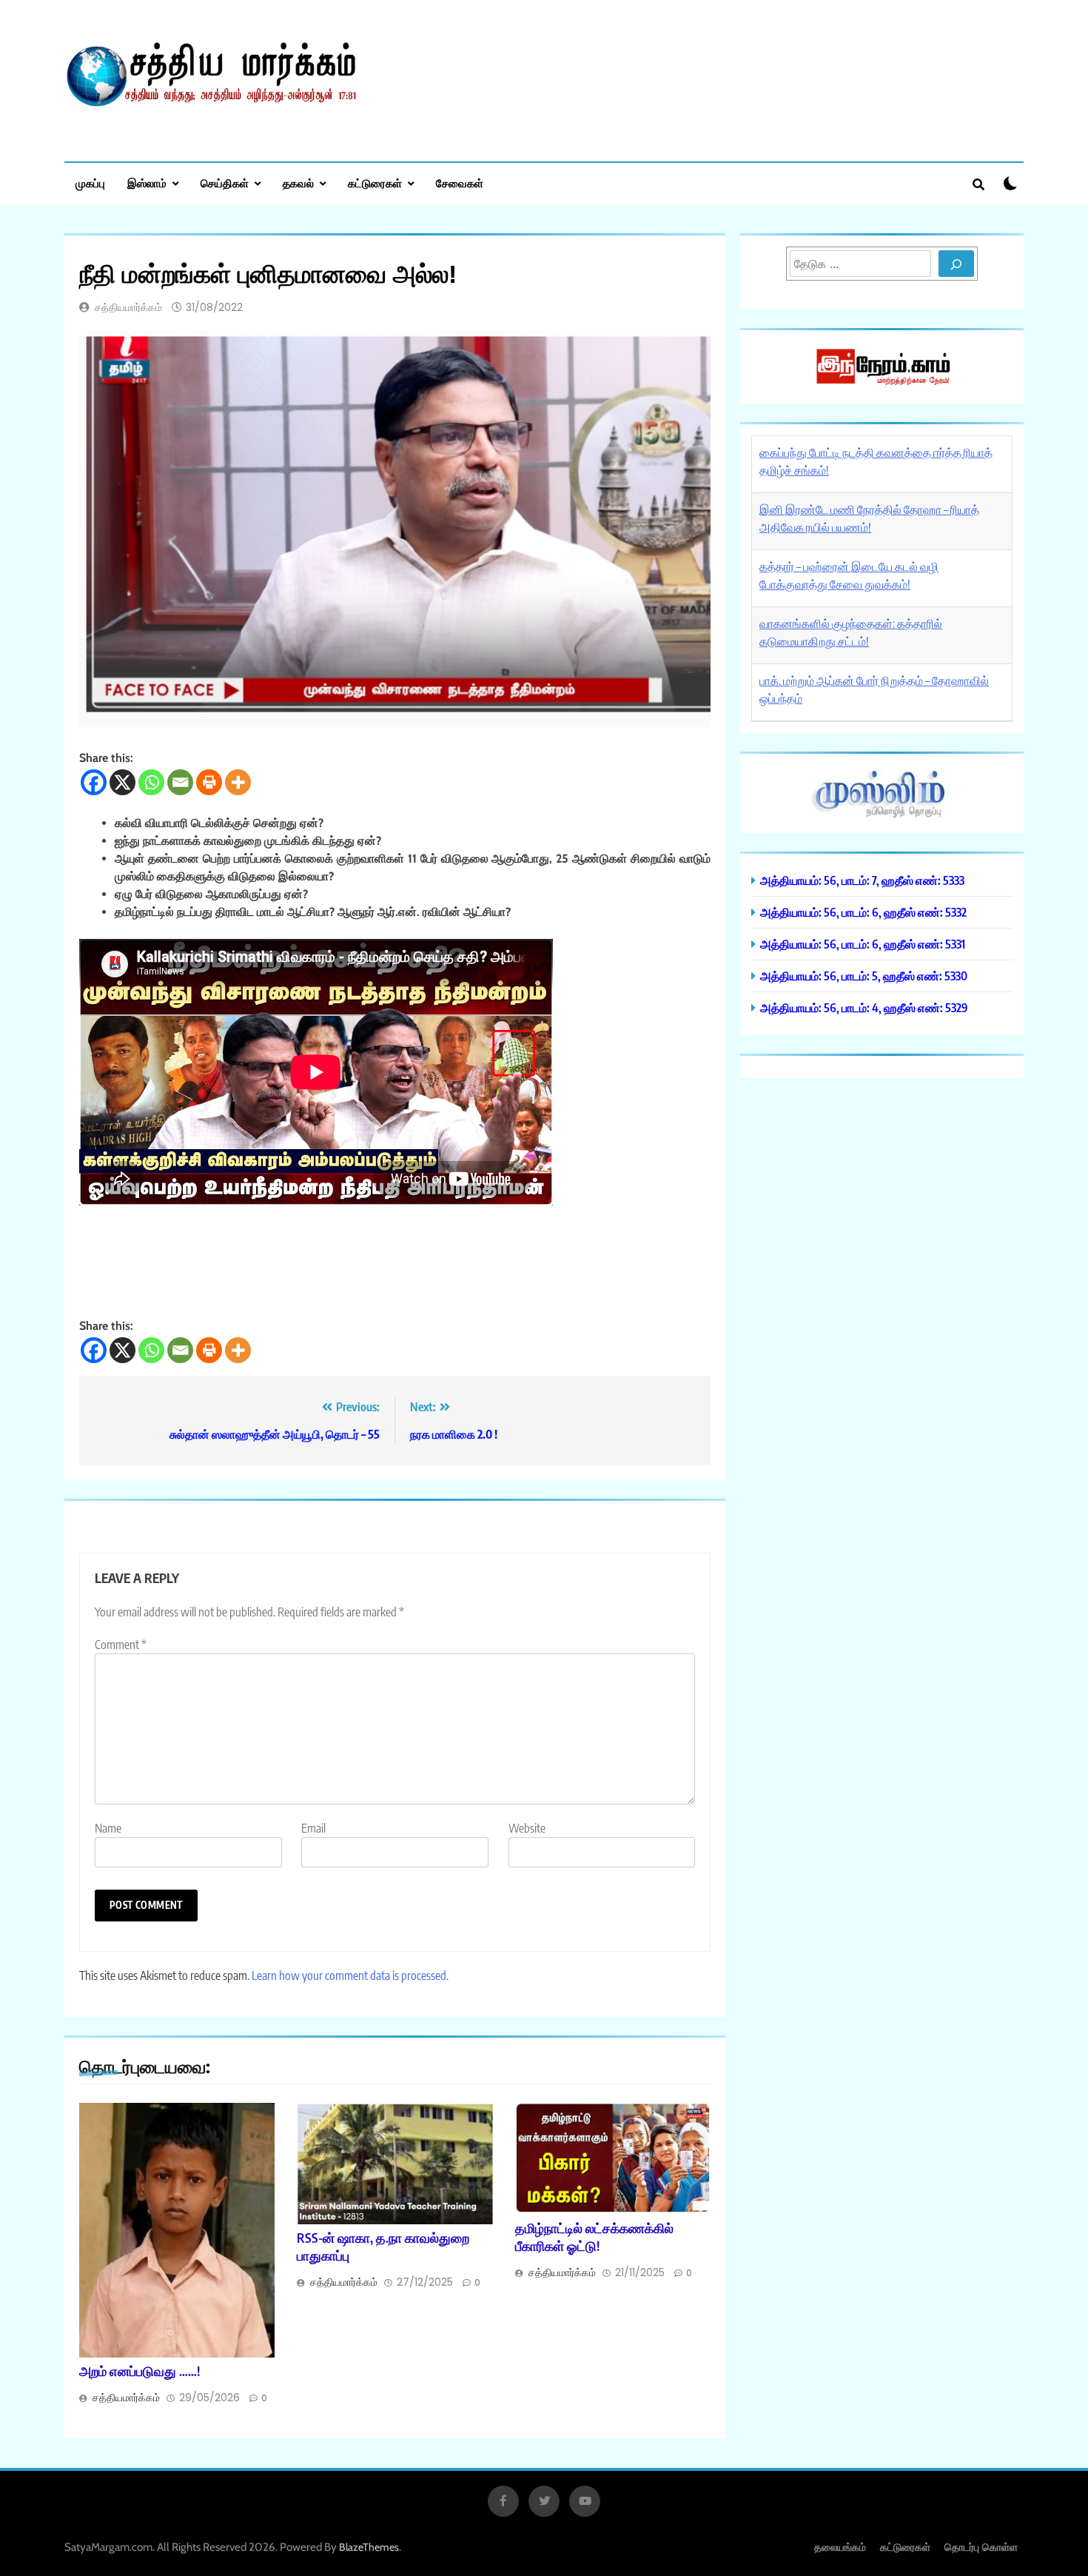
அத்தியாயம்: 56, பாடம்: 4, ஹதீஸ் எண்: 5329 (864, 1007)
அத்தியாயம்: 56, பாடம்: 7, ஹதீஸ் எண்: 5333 (862, 880)
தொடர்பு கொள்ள (981, 2547)
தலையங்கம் (840, 2547)
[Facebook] (94, 782)
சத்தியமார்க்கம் (128, 307)
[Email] (180, 782)
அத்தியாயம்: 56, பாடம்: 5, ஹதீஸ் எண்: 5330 (864, 976)
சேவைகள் (460, 183)
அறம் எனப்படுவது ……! (140, 2371)
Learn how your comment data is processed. (350, 1976)
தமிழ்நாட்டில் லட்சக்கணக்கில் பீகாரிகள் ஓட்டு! (594, 2237)
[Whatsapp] (151, 782)
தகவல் (298, 183)
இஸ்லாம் (147, 183)
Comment (121, 1645)
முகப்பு (90, 183)
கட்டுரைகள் (375, 183)
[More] (238, 782)
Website (527, 1828)
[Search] (956, 264)
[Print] (209, 782)
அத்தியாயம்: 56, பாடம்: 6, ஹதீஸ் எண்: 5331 (863, 944)
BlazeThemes (369, 2547)
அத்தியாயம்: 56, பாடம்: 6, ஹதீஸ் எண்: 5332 (863, 912)
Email (313, 1828)
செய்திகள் (225, 183)
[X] (122, 782)
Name (108, 1828)
